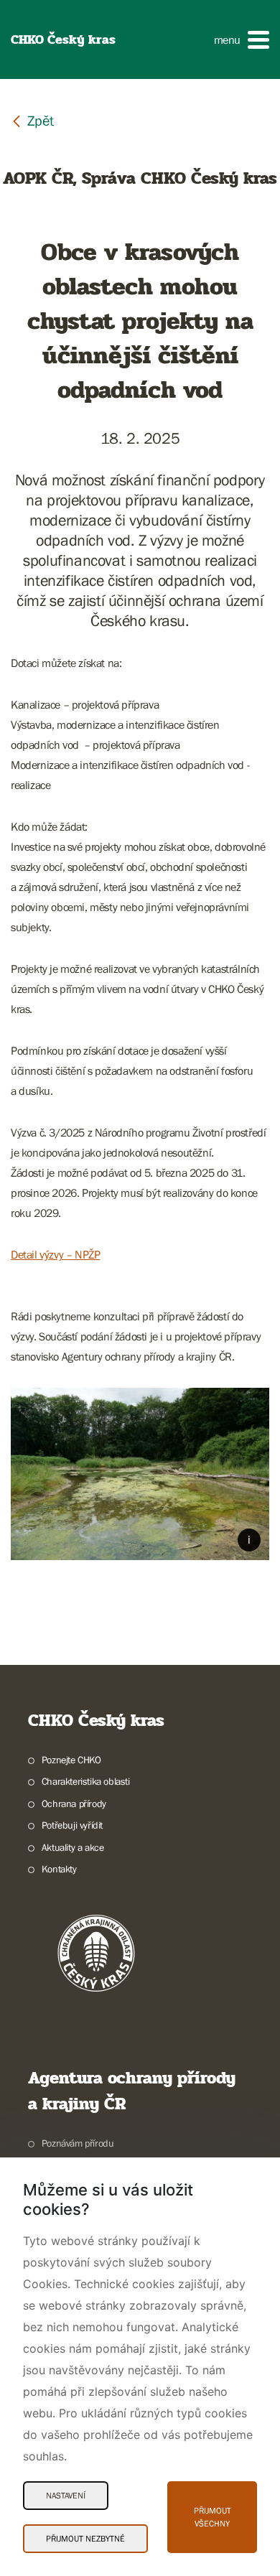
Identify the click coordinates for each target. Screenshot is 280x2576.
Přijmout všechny (213, 2517)
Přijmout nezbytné (85, 2539)
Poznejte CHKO (71, 1760)
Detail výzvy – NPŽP (55, 1254)
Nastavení (66, 2496)
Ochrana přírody (74, 1803)
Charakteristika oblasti (86, 1781)
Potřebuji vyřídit (72, 1825)
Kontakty (59, 1869)
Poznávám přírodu (78, 2143)
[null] (32, 120)
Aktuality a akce (73, 1847)
